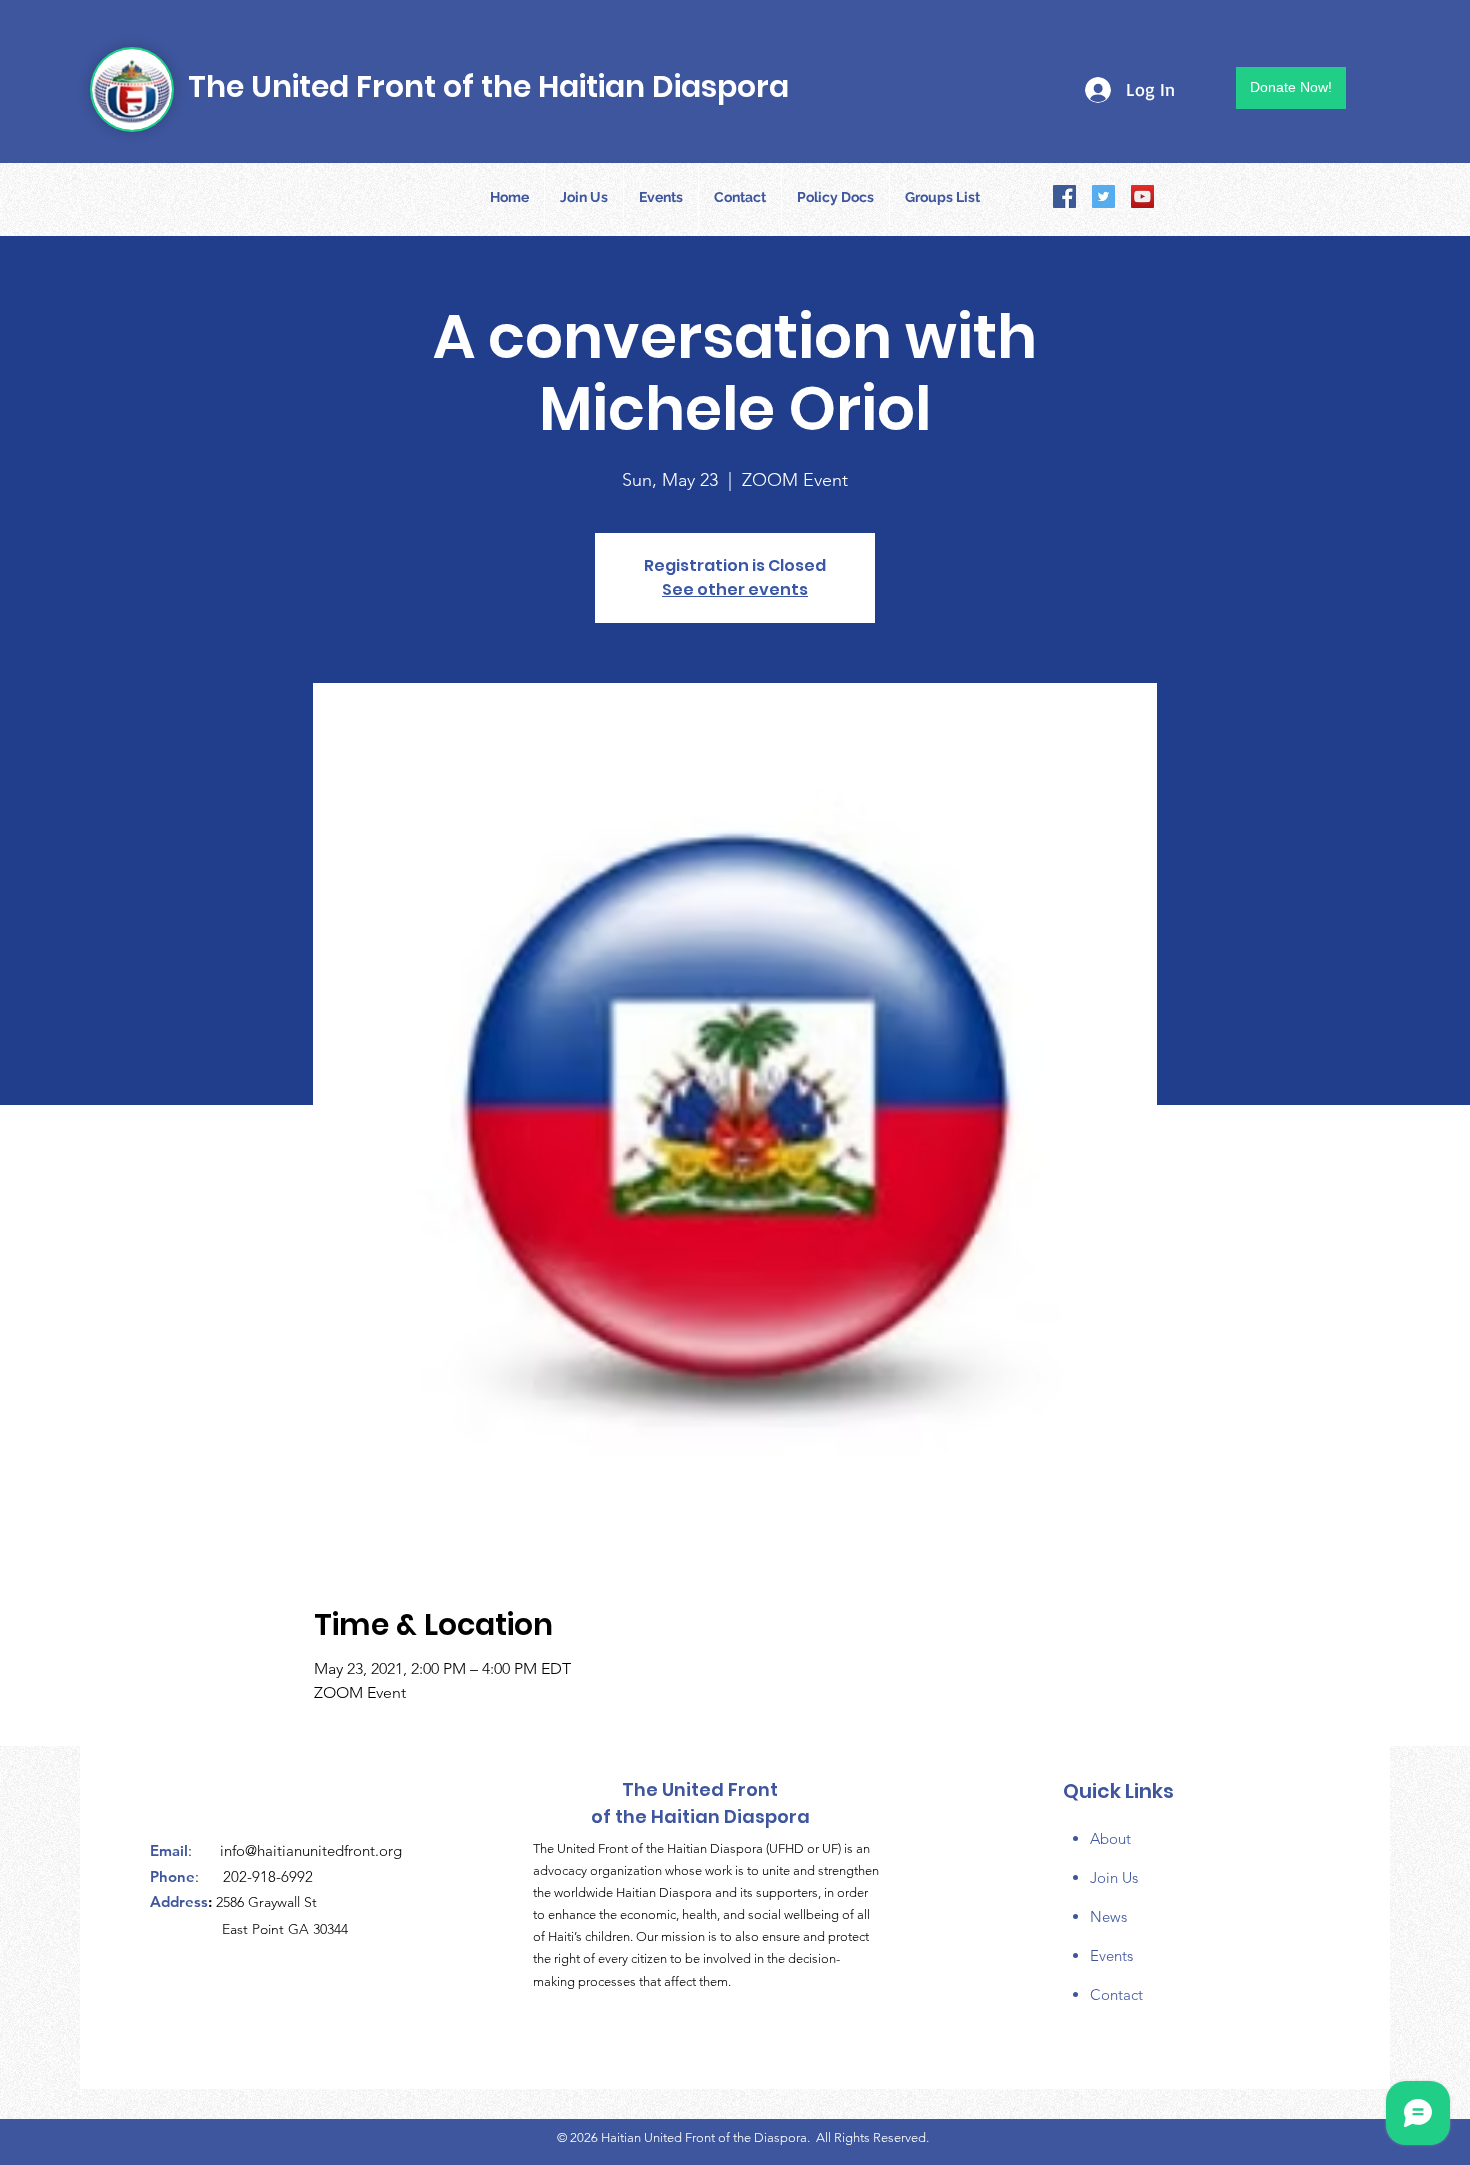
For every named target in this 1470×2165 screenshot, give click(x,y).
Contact (1116, 1994)
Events (1111, 1955)
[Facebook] (1064, 196)
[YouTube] (1142, 196)
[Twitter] (1103, 196)
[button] (835, 197)
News (1108, 1916)
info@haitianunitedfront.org (311, 1850)
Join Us (1114, 1877)
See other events (735, 589)
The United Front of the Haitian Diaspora (488, 86)
